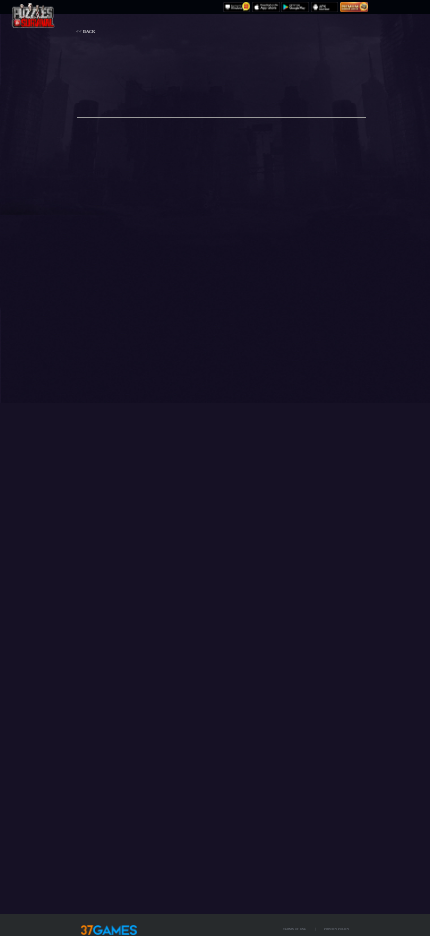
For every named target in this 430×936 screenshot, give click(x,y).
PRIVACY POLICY (336, 929)
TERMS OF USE (294, 929)
